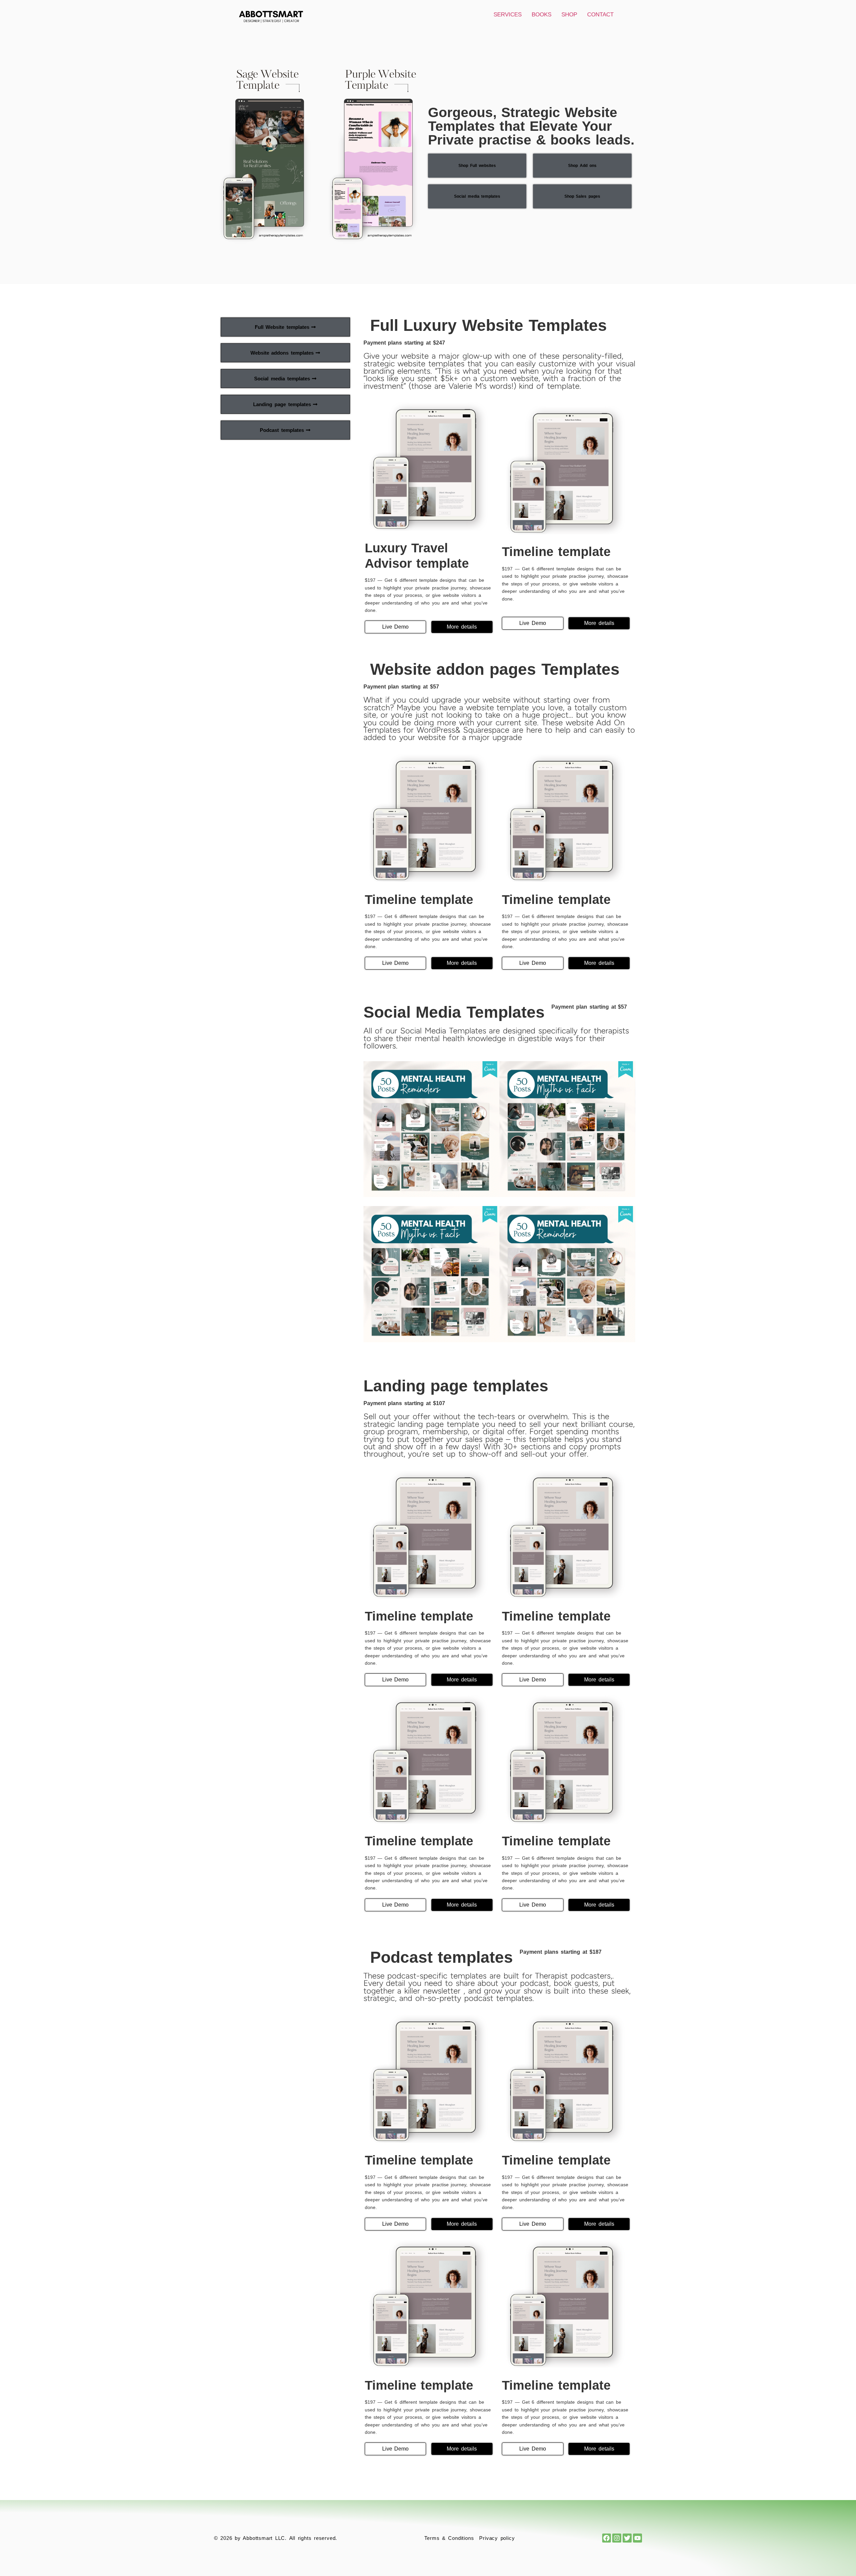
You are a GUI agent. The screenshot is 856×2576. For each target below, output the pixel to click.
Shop (569, 15)
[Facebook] (607, 2538)
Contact (600, 15)
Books (542, 15)
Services (508, 15)
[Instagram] (617, 2538)
